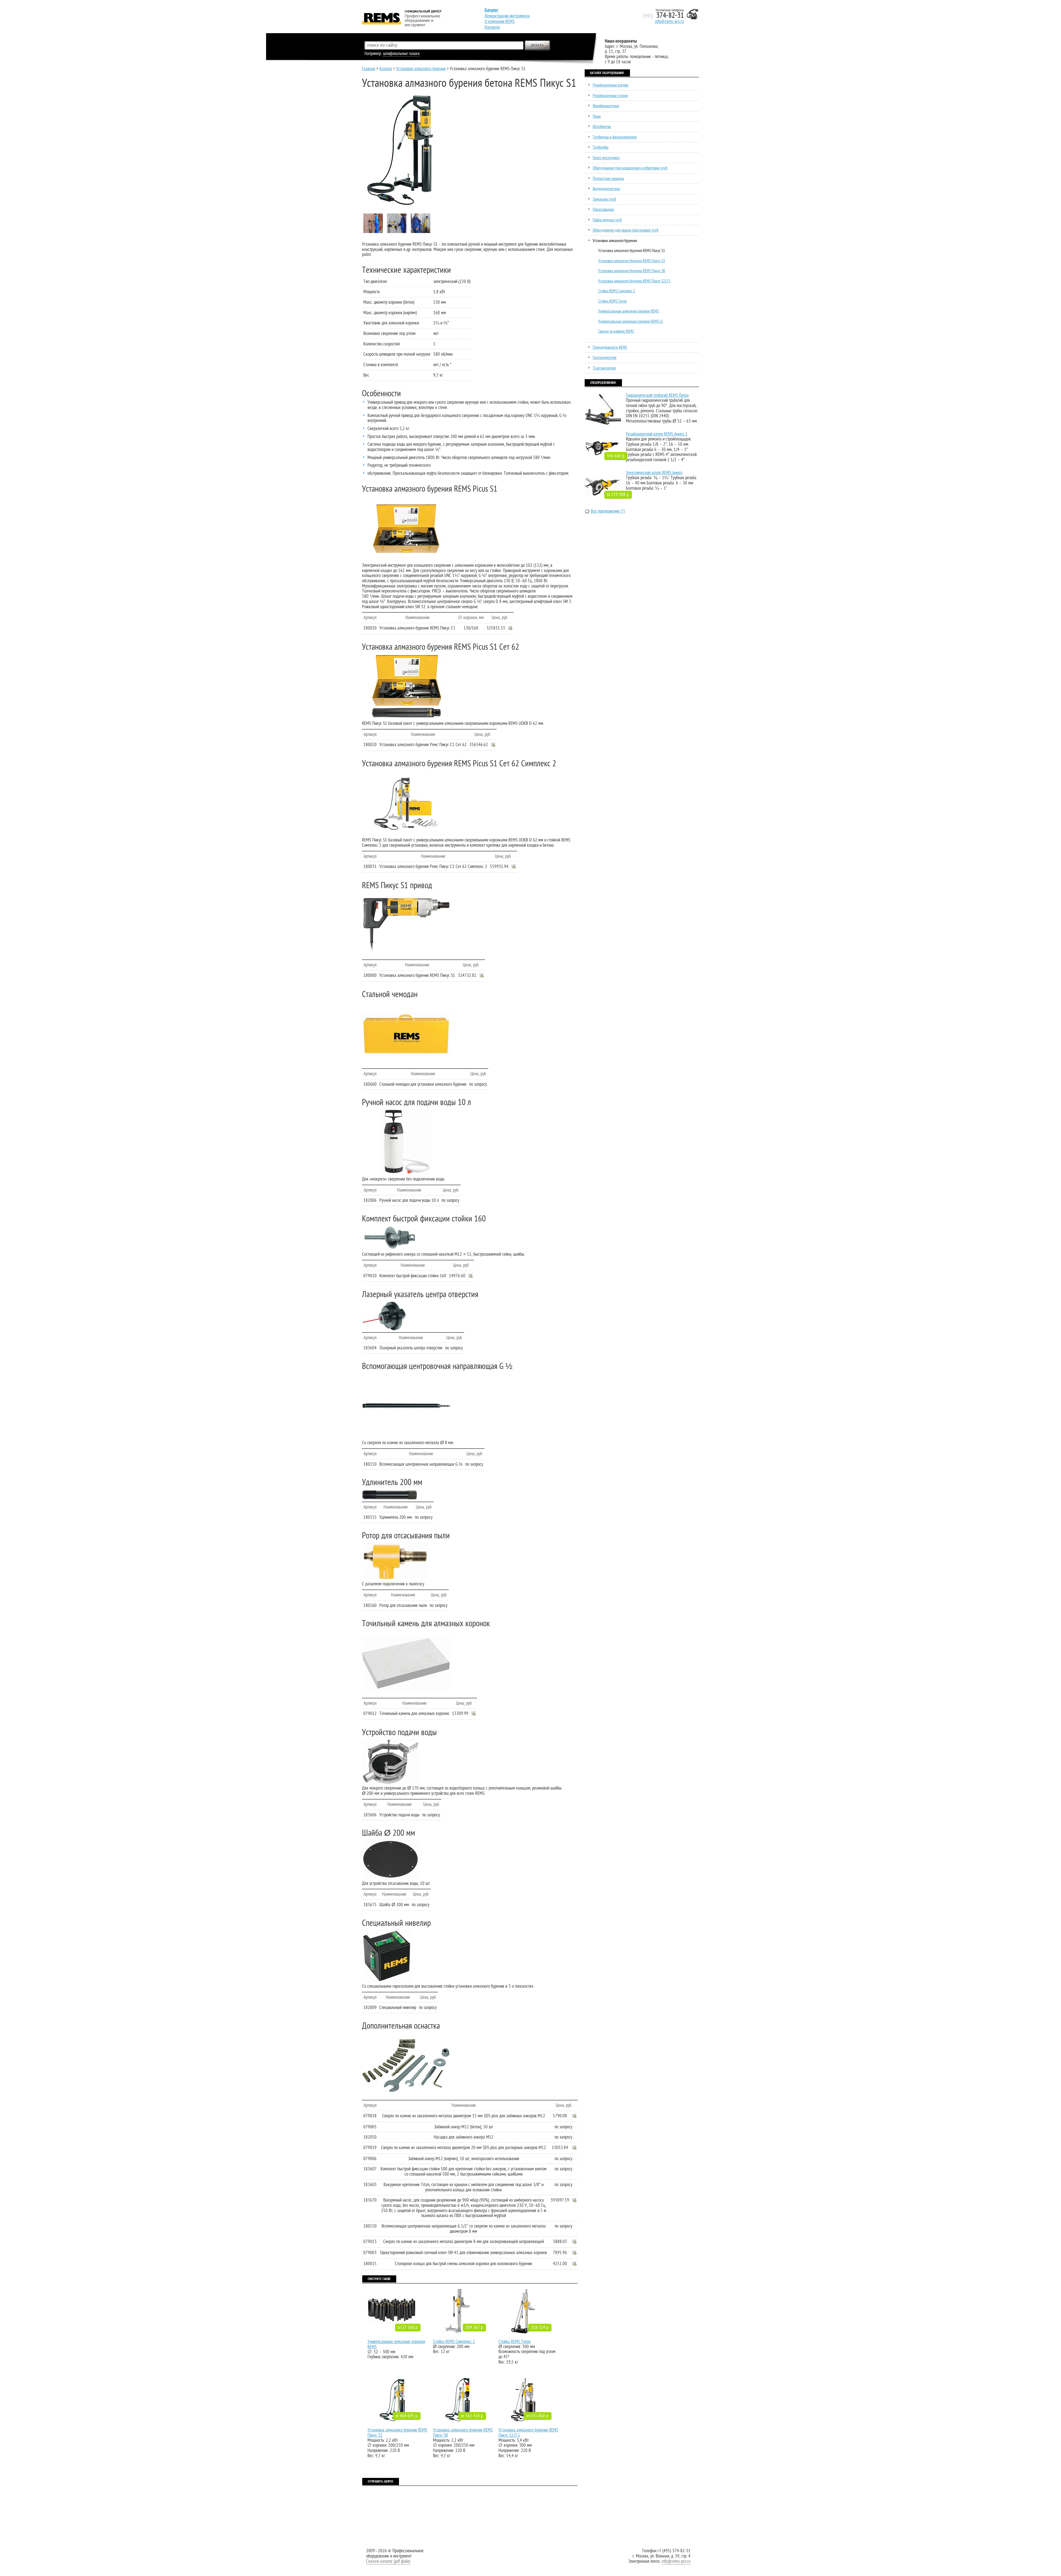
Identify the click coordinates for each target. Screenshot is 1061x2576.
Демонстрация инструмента (507, 16)
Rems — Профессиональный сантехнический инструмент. (395, 10)
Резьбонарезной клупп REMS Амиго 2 (657, 434)
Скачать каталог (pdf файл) (388, 2561)
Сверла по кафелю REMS (616, 331)
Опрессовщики (603, 210)
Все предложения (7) (608, 511)
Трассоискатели (604, 368)
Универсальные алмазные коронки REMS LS (631, 322)
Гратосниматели (605, 358)
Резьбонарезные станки (610, 96)
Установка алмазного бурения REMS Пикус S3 (397, 2433)
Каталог (386, 69)
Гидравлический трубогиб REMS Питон (657, 395)
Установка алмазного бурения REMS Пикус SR (463, 2433)
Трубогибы (601, 147)
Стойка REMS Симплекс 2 (454, 2342)
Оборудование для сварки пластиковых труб (625, 230)
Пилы (597, 116)
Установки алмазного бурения (421, 69)
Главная (369, 69)
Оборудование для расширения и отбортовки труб (630, 168)
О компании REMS (500, 22)
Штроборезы (602, 127)
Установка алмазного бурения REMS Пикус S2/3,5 (528, 2433)
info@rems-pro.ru (669, 22)
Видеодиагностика (606, 189)
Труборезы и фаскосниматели (615, 137)
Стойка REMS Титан (514, 2342)
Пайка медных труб (607, 220)
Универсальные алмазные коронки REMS (396, 2344)
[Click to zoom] (406, 529)
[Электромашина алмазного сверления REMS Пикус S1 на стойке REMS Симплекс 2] (397, 233)
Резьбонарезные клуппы (610, 85)
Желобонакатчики (606, 106)
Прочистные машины (608, 179)
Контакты (492, 27)
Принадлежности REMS (610, 347)
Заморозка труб (604, 199)
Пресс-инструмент (606, 158)
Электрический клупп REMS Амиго (654, 473)
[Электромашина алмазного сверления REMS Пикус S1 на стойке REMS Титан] (421, 233)
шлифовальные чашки (401, 54)
